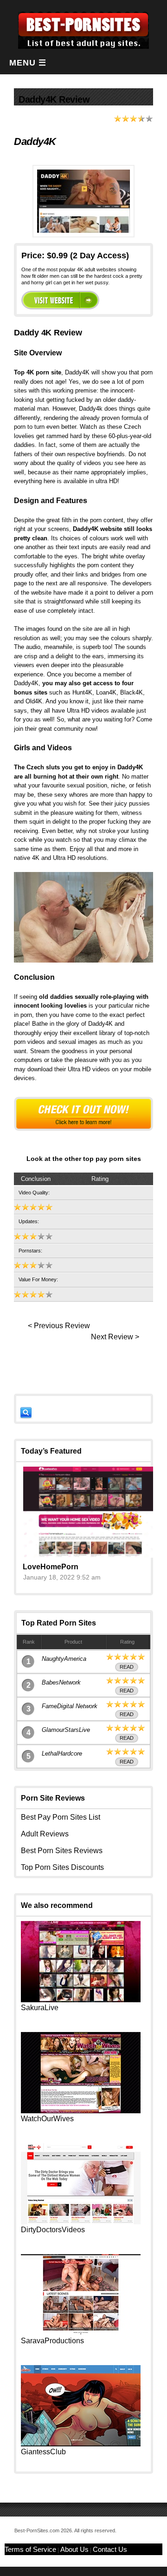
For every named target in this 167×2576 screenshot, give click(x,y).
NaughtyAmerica (64, 1659)
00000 (60, 300)
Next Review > (115, 1337)
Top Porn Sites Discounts (62, 1867)
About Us (74, 2549)
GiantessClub (43, 2452)
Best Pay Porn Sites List (61, 1817)
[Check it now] (83, 1114)
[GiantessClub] (81, 2444)
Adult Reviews (45, 1834)
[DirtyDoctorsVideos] (81, 2222)
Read (127, 1667)
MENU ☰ (28, 63)
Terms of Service (30, 2549)
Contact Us (110, 2549)
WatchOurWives (47, 2119)
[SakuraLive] (81, 2000)
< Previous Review (59, 1326)
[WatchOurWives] (81, 2111)
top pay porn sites (112, 1159)
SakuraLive (40, 2008)
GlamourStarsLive (66, 1730)
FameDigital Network (70, 1706)
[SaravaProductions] (81, 2333)
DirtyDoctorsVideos (53, 2230)
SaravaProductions (52, 2341)
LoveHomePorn (51, 1567)
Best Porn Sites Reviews (62, 1851)
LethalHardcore (62, 1753)
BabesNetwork (61, 1682)
